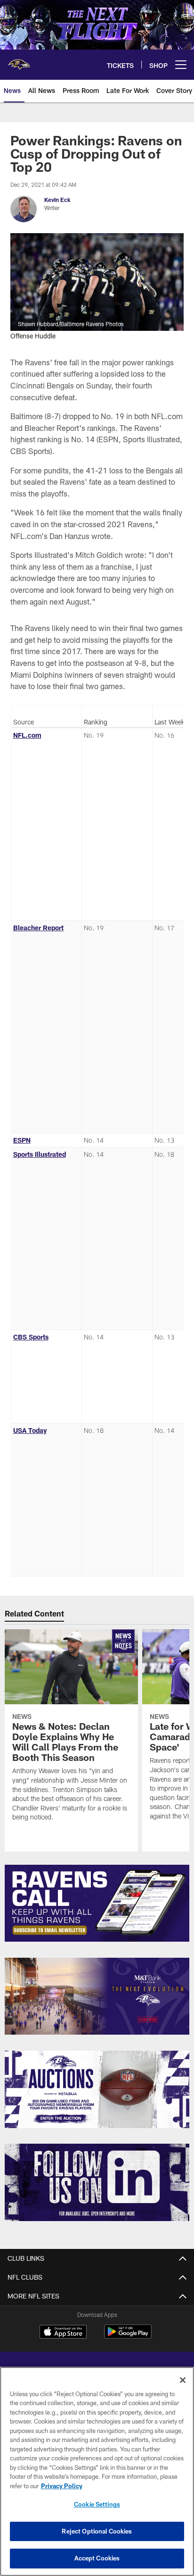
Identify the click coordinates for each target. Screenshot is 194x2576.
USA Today (30, 1430)
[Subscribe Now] (97, 1903)
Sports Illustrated (40, 1154)
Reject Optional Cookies (97, 2531)
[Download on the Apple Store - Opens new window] (63, 2333)
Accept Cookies (97, 2558)
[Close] (183, 2380)
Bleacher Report (38, 928)
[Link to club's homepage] (19, 61)
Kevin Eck (57, 200)
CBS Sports (31, 1337)
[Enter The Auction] (97, 2089)
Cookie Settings (97, 2504)
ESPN (22, 1140)
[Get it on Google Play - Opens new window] (128, 2336)
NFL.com (27, 735)
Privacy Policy (62, 2486)
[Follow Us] (97, 2182)
